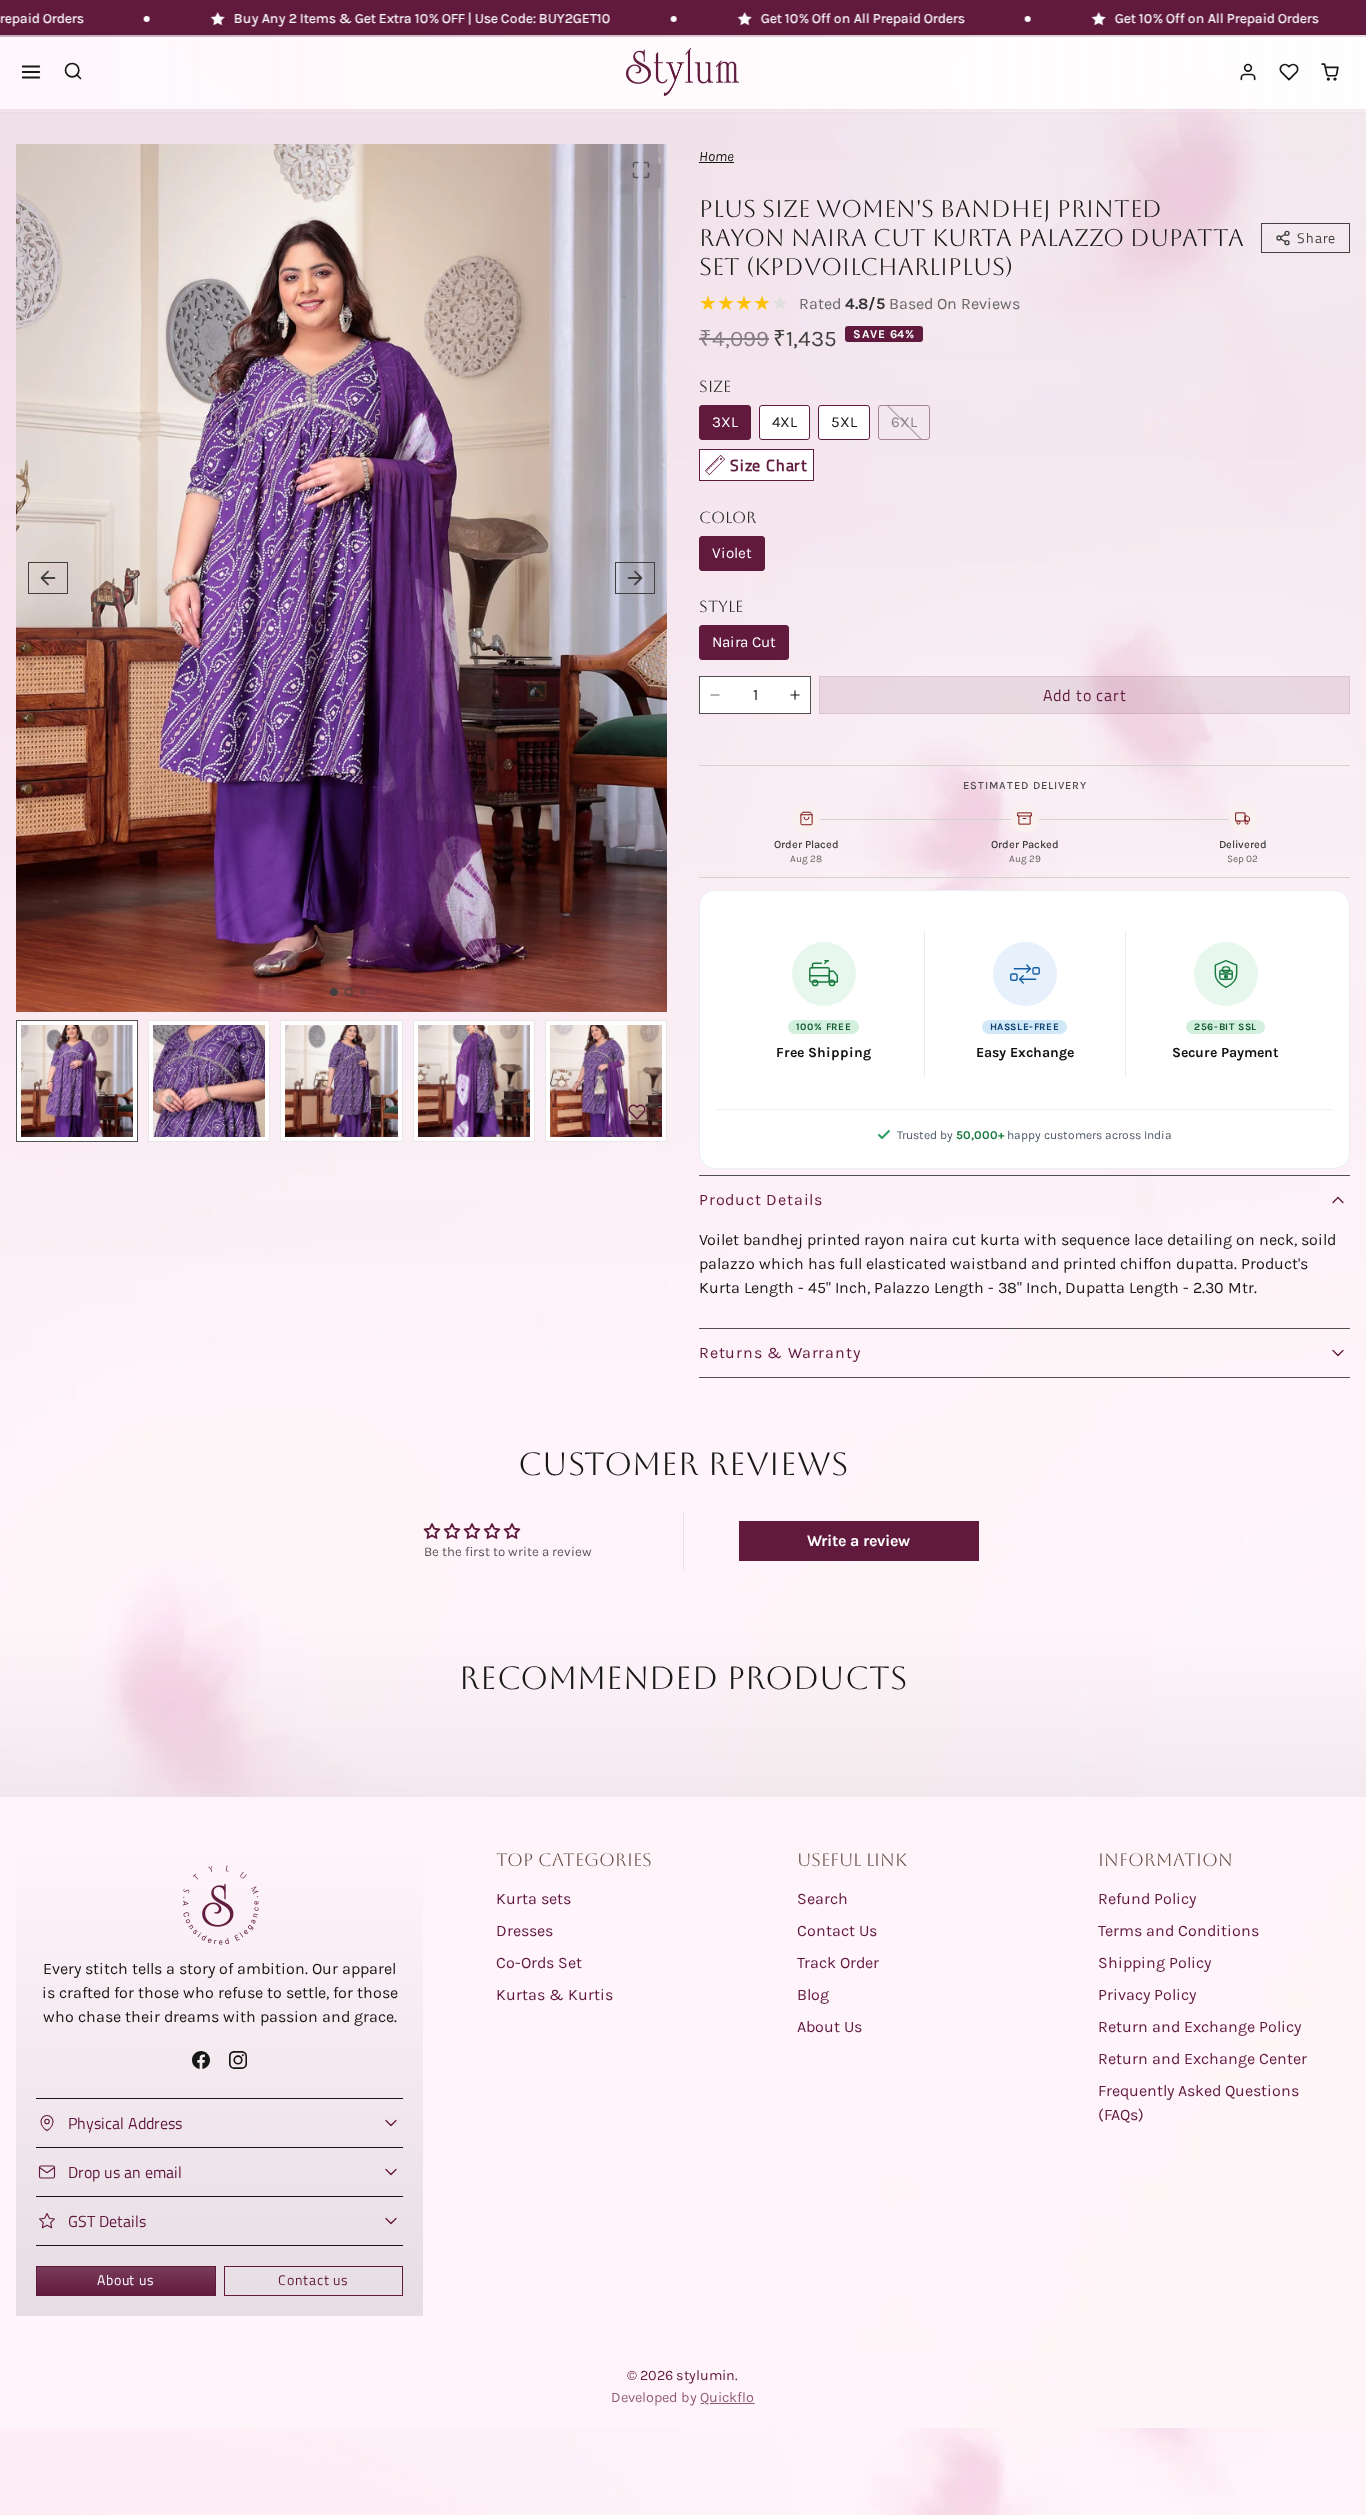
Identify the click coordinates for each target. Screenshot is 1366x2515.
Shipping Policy (1154, 1962)
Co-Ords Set (539, 1962)
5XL (844, 422)
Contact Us (837, 1930)
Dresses (524, 1930)
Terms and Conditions (1178, 1930)
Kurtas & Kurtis (554, 1994)
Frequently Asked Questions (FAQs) (1198, 2102)
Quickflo (727, 2397)
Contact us (313, 2280)
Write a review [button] (858, 1540)
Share (1316, 238)
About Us (829, 2026)
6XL (904, 422)
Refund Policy (1147, 1898)
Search (822, 1898)
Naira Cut (744, 642)
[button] (31, 72)
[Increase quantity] (795, 695)
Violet (732, 553)
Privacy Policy (1147, 1994)
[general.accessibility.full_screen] (641, 170)
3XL (725, 422)
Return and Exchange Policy (1199, 2026)
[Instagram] (238, 2059)
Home (716, 156)
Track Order (838, 1962)
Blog (813, 1994)
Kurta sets (533, 1898)
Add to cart (1085, 695)
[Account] (1248, 72)
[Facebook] (200, 2059)
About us (125, 2280)
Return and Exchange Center (1202, 2058)
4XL (784, 422)
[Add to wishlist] (637, 1112)
